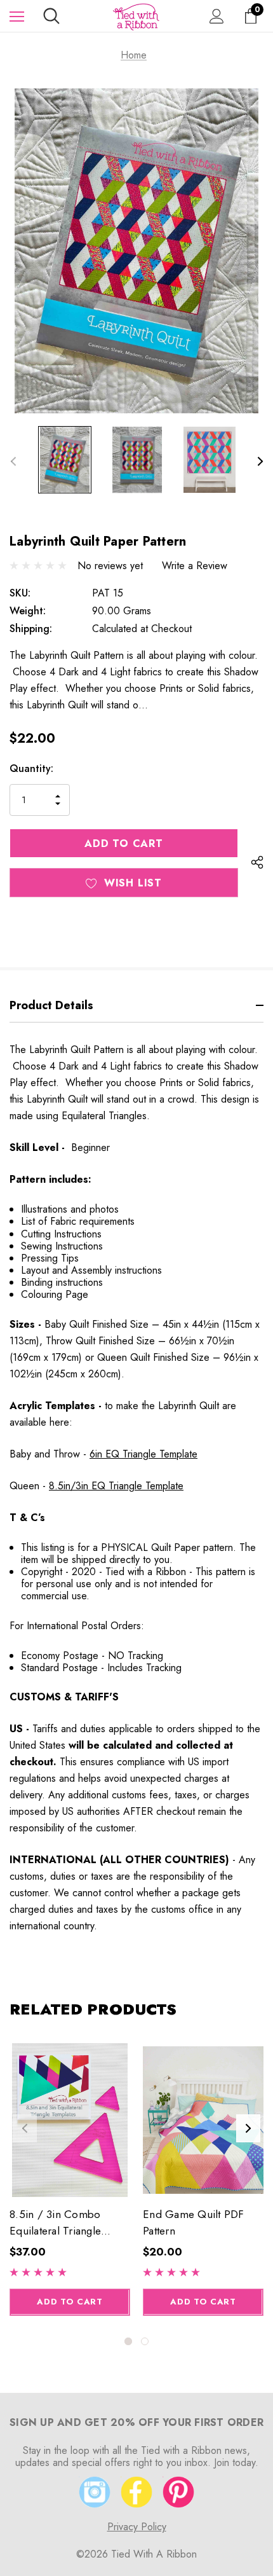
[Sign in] (217, 16)
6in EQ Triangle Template (143, 1454)
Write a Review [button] (195, 566)
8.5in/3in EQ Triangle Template (116, 1486)
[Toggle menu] (17, 16)
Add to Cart (70, 2302)
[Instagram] (95, 2492)
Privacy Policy (137, 2527)
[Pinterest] (178, 2492)
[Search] (51, 16)
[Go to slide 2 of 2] (145, 2341)
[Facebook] (136, 2492)
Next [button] (260, 461)
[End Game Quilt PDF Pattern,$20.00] (203, 2120)
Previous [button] (13, 461)
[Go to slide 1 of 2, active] (128, 2341)
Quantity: (31, 768)
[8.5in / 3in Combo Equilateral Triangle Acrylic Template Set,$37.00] (70, 2120)
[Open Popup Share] (257, 862)
